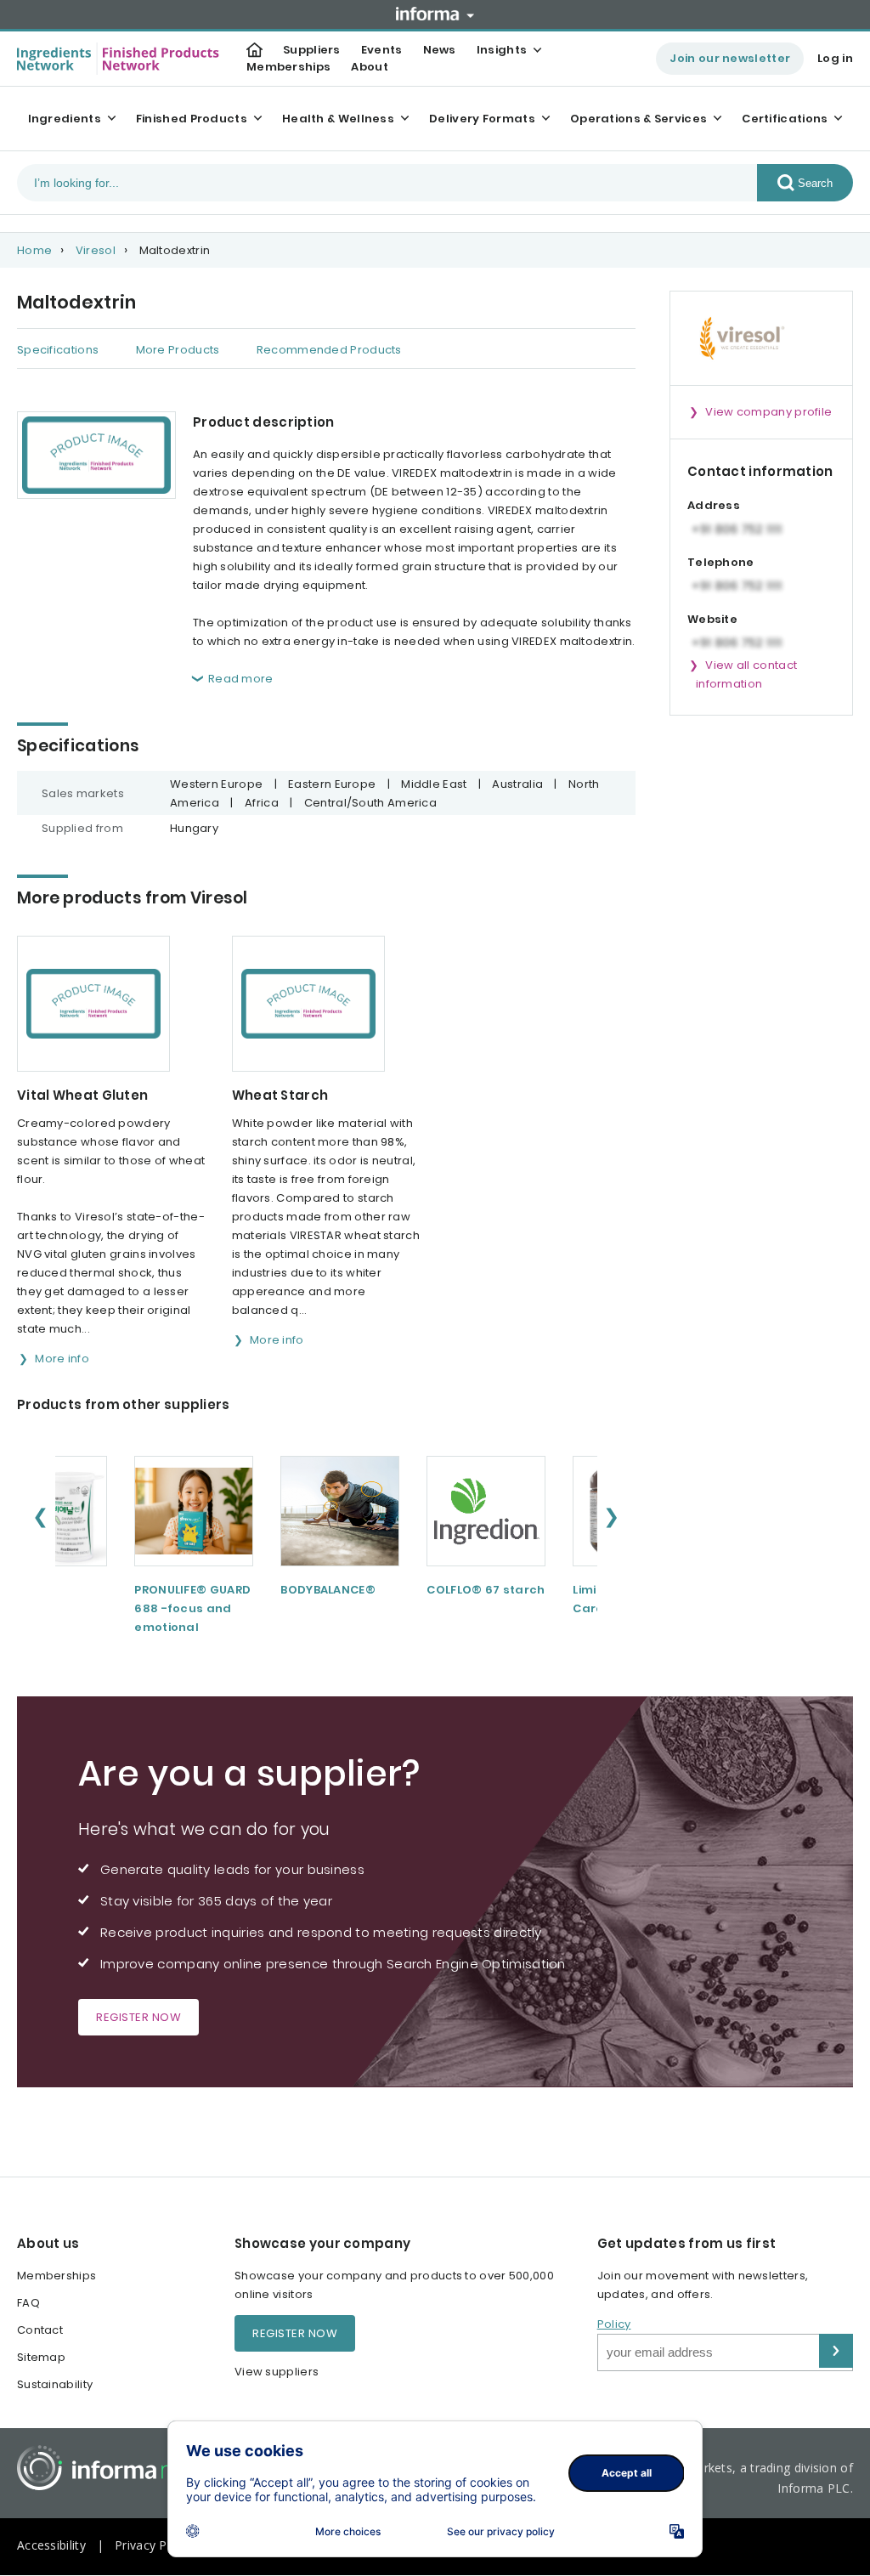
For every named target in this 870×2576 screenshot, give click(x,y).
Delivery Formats (482, 119)
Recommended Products (329, 350)
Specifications (58, 350)
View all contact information (746, 674)
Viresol (96, 250)
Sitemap (41, 2357)
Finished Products (192, 119)
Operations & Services (638, 119)
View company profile (768, 412)
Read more (241, 679)
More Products (178, 350)
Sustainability (55, 2384)
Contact (40, 2330)
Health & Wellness (338, 119)
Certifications (785, 119)
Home (34, 250)
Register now (138, 2017)
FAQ (28, 2303)
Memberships (288, 67)
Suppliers (312, 50)
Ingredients (65, 119)
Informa (435, 14)
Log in (835, 58)
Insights (502, 50)
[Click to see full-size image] (96, 455)
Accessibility (51, 2545)
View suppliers (277, 2372)
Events (382, 50)
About (370, 67)
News (440, 50)
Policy (614, 2324)
